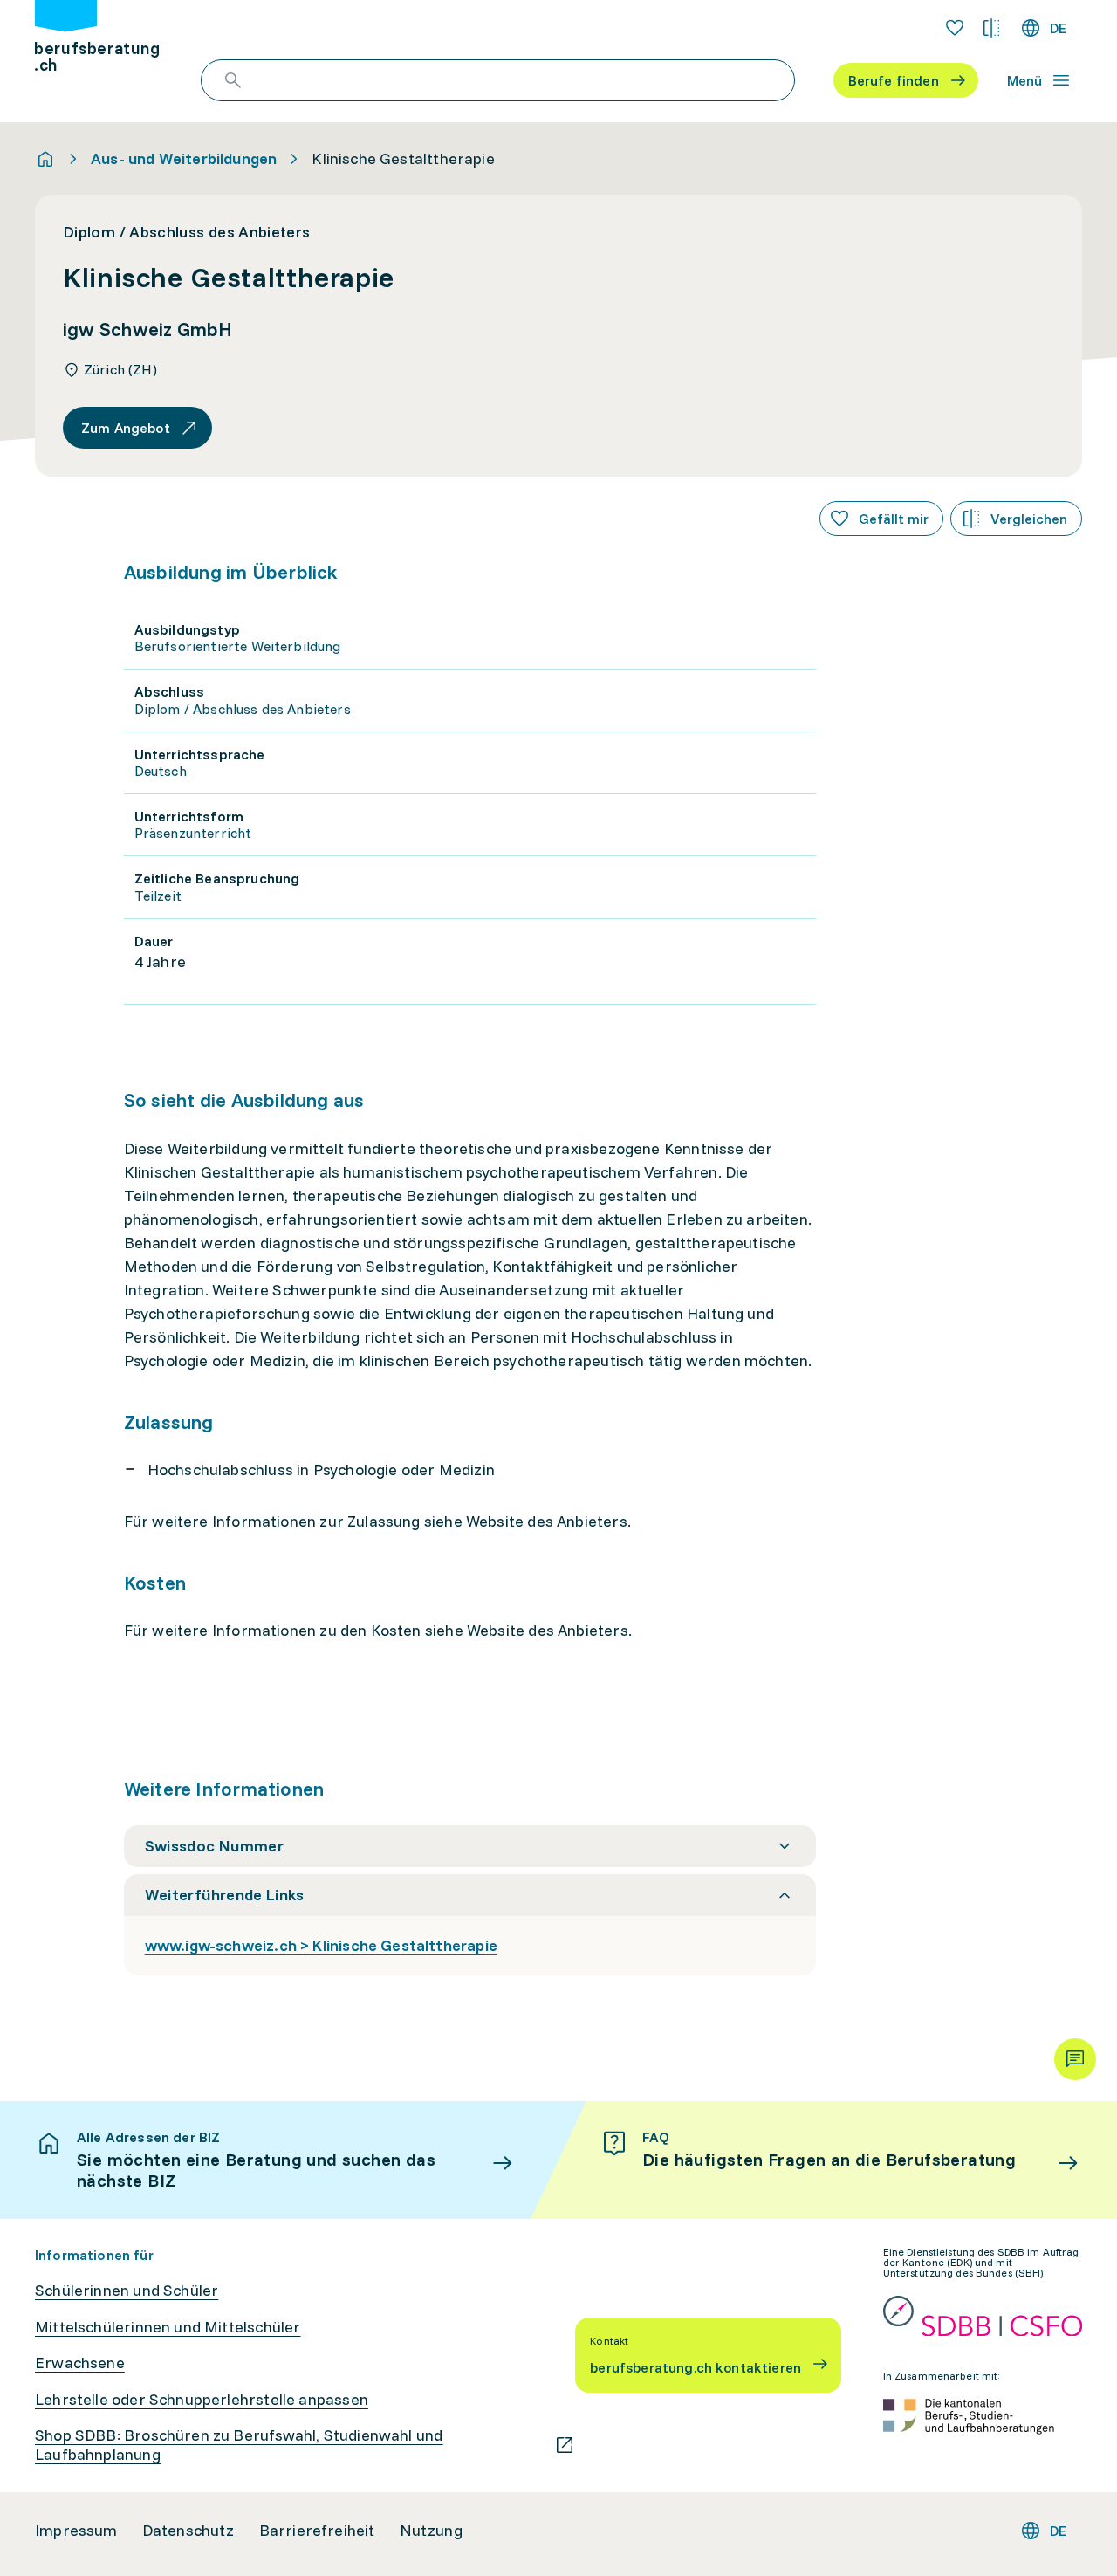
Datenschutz (188, 2531)
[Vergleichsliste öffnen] (991, 28)
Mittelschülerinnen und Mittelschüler (168, 2327)
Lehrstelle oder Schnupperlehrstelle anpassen (202, 2400)
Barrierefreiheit (317, 2531)
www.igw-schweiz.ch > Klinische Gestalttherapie (321, 1945)
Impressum (76, 2531)
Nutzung (431, 2531)
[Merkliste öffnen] (955, 28)
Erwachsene (80, 2363)
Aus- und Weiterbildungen (184, 159)
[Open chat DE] (1075, 2059)
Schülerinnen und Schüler (127, 2291)
